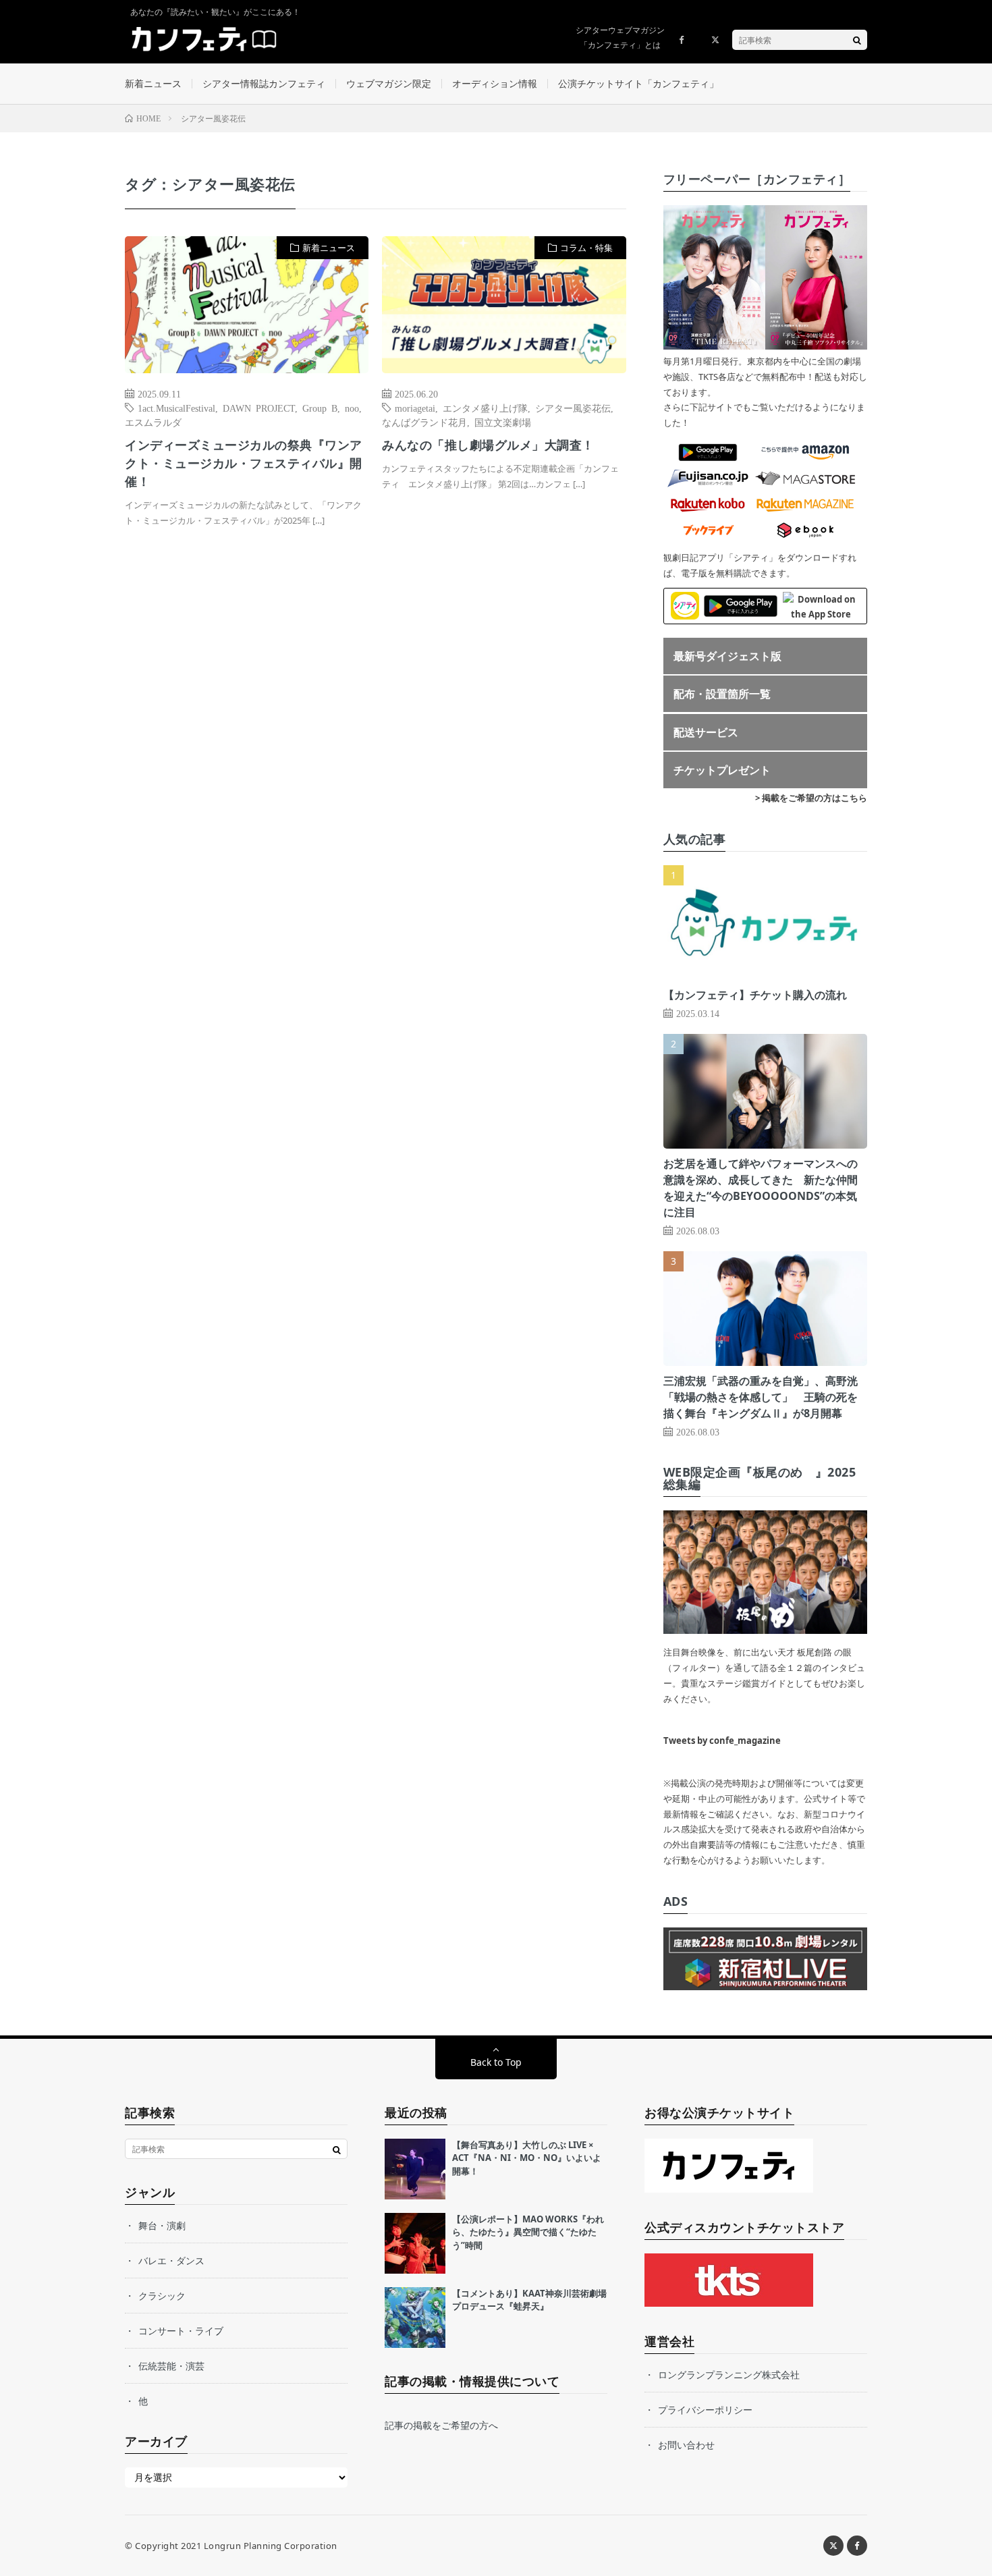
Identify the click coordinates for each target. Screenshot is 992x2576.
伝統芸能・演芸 (171, 2366)
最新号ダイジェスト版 (727, 656)
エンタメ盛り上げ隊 (485, 408)
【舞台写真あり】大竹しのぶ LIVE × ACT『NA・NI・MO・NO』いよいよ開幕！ (527, 2158)
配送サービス (706, 732)
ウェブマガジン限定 (389, 83)
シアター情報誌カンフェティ (264, 83)
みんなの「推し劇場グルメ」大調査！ (488, 445)
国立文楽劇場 (503, 422)
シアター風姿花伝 (573, 408)
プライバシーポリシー (705, 2410)
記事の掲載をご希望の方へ (441, 2425)
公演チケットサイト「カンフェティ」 (638, 83)
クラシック (162, 2296)
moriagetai (415, 408)
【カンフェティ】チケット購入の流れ (755, 995)
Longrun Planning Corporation (271, 2546)
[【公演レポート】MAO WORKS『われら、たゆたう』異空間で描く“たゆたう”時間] (415, 2243)
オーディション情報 (495, 83)
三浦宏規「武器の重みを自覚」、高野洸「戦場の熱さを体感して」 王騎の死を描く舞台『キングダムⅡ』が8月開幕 (761, 1397)
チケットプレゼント (722, 770)
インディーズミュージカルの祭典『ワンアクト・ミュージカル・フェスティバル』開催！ (244, 463)
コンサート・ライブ (181, 2331)
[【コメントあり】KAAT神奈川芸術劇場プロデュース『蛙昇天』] (415, 2318)
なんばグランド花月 (424, 422)
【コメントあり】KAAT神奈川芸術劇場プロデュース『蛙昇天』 (529, 2300)
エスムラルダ (153, 422)
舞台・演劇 (162, 2225)
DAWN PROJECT (259, 408)
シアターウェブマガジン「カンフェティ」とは (620, 37)
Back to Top (496, 2062)
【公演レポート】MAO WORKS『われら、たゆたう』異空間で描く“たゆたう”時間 (528, 2232)
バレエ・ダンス (171, 2260)
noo (352, 408)
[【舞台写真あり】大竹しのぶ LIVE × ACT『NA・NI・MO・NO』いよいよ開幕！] (415, 2169)
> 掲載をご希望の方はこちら (811, 798)
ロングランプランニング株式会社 (729, 2375)
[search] (857, 40)
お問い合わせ (686, 2445)
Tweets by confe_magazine (722, 1741)
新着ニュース (153, 83)
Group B (320, 408)
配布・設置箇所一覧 (722, 694)
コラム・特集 (586, 248)
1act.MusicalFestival (176, 408)
